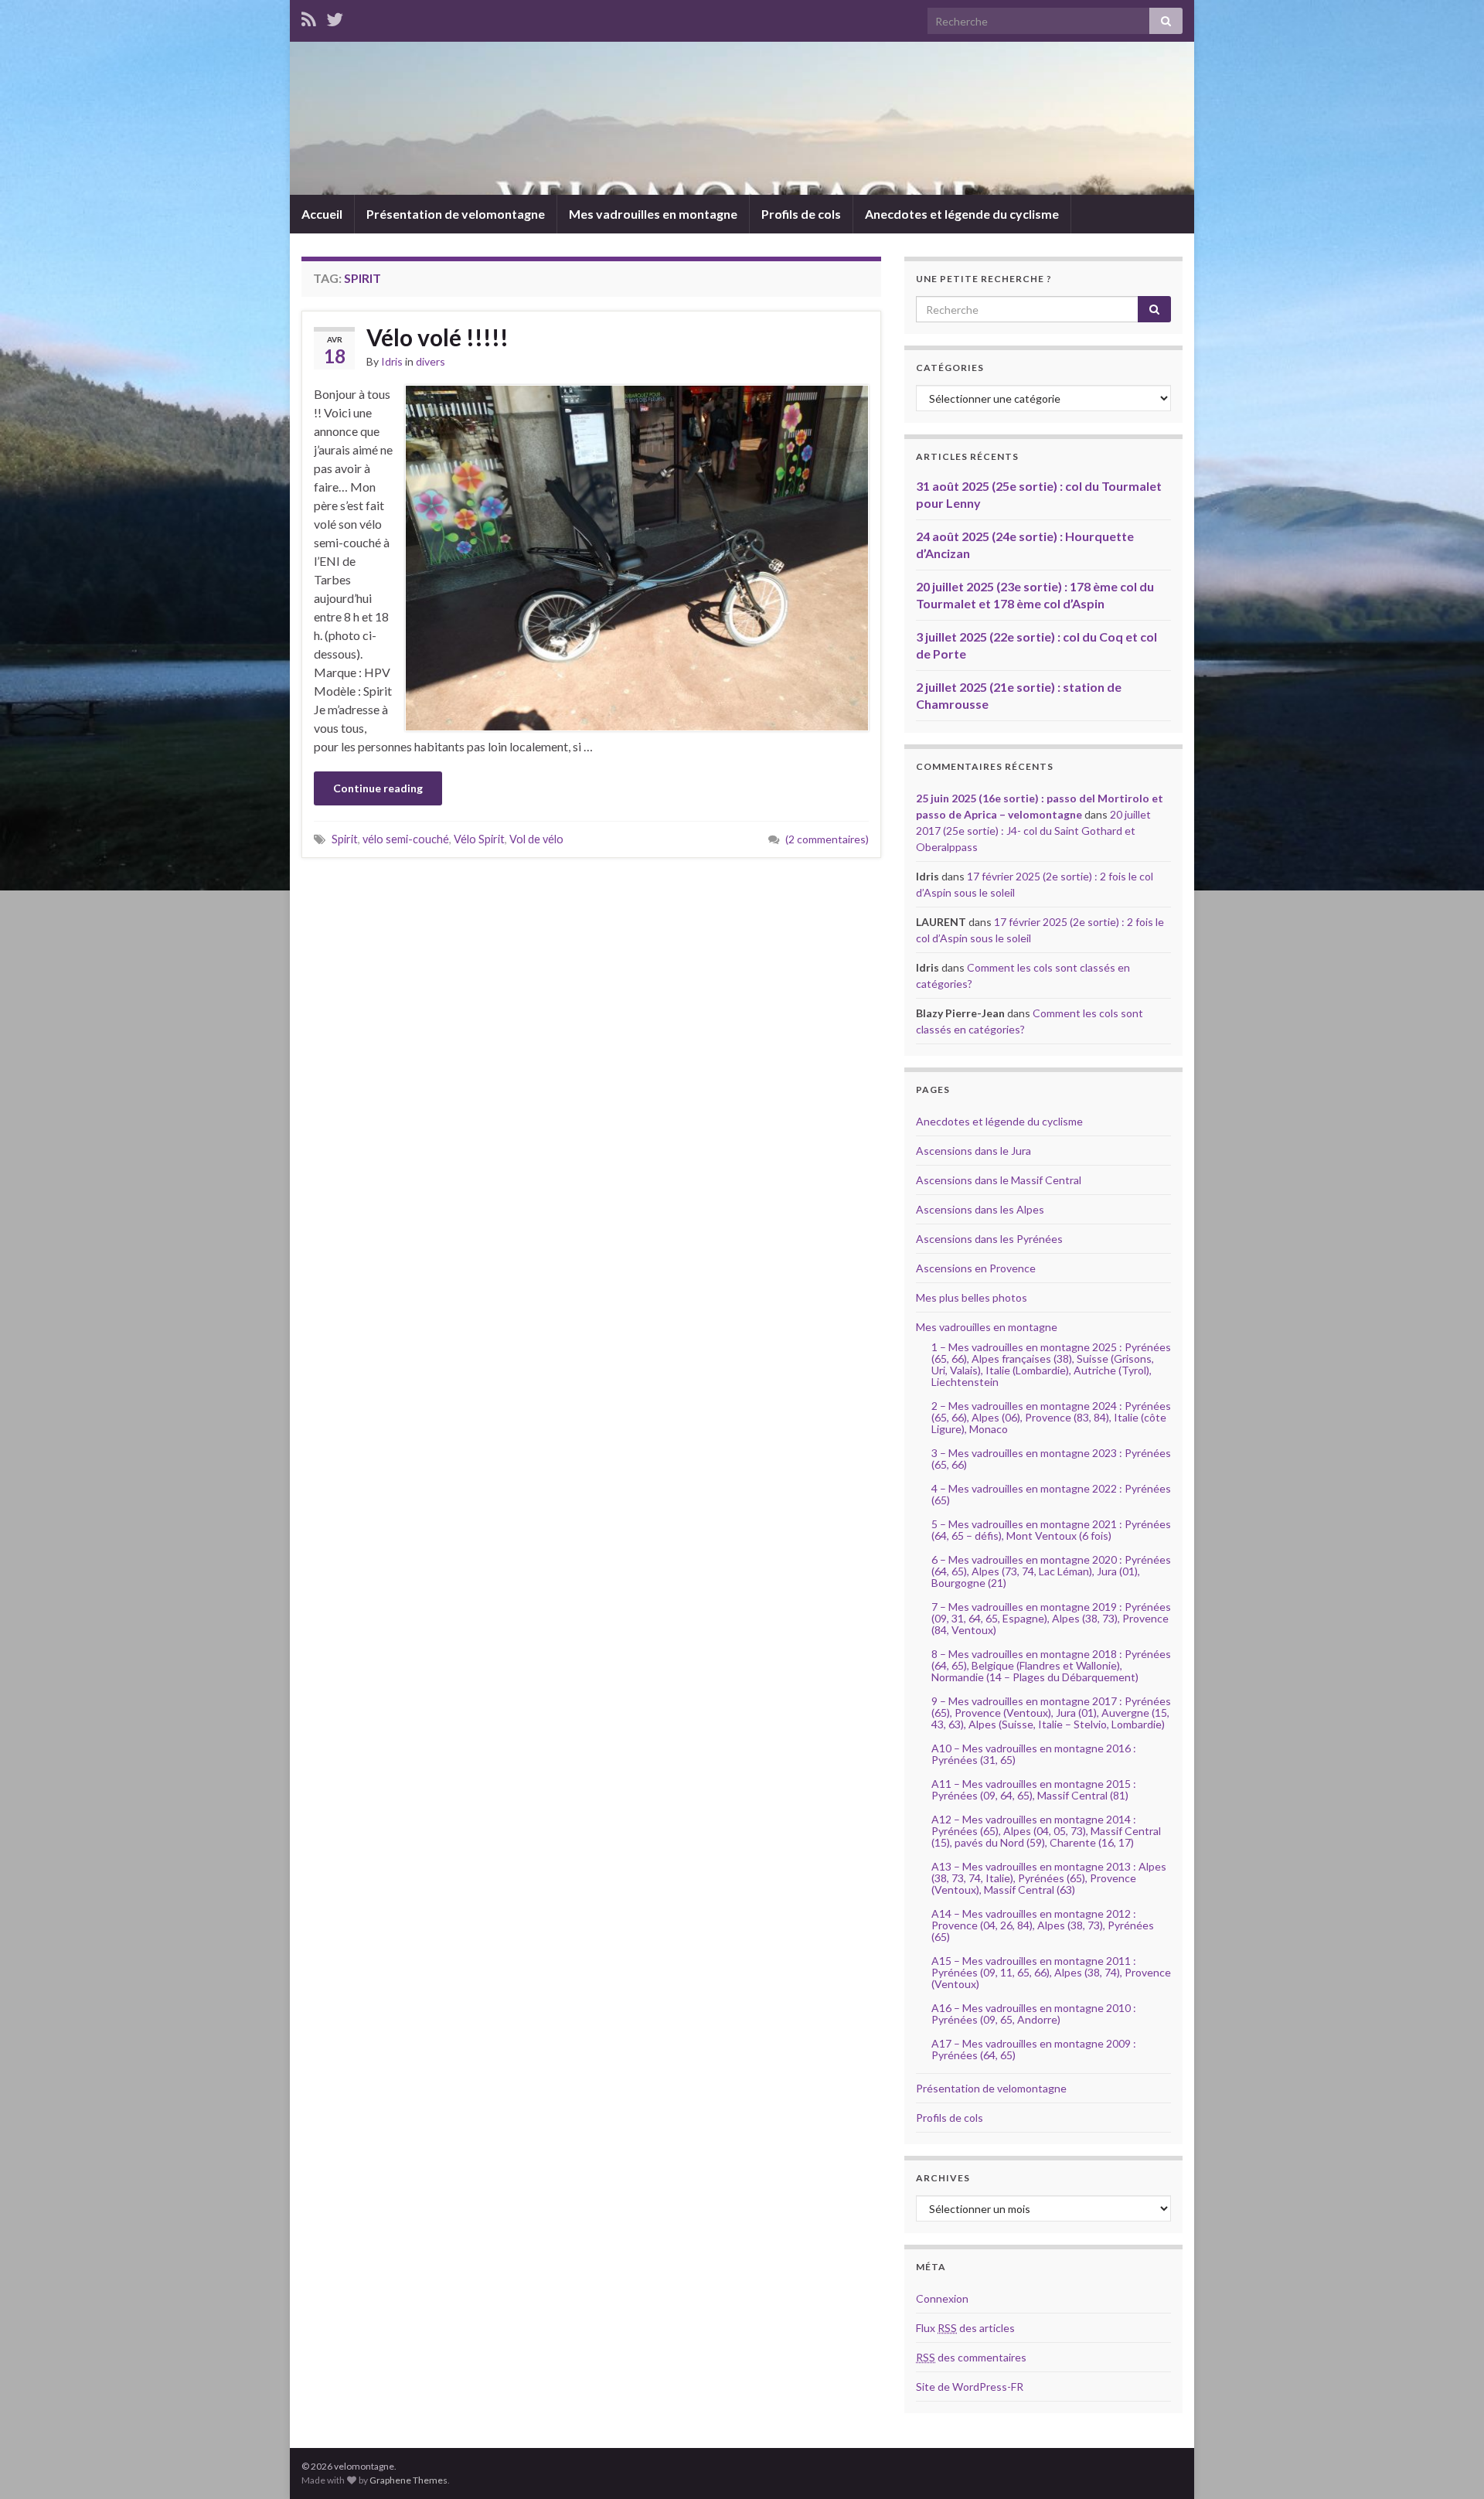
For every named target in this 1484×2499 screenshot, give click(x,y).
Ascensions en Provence (976, 1268)
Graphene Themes (408, 2480)
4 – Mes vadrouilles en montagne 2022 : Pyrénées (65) (1051, 1494)
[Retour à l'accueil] (742, 118)
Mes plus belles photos (972, 1297)
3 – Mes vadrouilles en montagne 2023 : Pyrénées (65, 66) (1051, 1459)
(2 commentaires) (827, 839)
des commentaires (971, 2357)
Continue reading (378, 788)
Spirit (345, 839)
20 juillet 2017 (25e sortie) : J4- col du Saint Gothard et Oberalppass (1033, 831)
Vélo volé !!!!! (437, 337)
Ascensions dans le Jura (973, 1151)
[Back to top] (1449, 2464)
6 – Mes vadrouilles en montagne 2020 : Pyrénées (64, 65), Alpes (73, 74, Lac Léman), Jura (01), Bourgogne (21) (1051, 1571)
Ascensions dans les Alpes (980, 1209)
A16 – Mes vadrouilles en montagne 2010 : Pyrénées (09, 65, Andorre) (1034, 2014)
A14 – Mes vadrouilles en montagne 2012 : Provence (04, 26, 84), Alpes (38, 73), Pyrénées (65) (1043, 1925)
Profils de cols (801, 214)
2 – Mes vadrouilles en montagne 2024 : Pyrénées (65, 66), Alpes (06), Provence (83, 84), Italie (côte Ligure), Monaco (1051, 1417)
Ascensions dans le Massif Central (999, 1180)
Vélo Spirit (479, 839)
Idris (392, 361)
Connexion (942, 2298)
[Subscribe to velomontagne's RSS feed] (309, 17)
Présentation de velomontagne (456, 214)
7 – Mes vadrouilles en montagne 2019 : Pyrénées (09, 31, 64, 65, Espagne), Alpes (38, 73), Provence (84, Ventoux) (1051, 1618)
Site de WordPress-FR (970, 2387)
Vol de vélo (536, 839)
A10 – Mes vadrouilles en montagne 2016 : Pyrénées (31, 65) (1034, 1754)
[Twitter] (335, 17)
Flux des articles (965, 2328)
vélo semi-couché (406, 839)
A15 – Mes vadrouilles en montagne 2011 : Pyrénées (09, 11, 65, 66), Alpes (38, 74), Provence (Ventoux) (1051, 1972)
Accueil (322, 214)
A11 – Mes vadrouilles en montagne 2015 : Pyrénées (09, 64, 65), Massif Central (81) (1034, 1789)
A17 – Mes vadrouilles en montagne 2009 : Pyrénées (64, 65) (1034, 2049)
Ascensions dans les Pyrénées (989, 1239)
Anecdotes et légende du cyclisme (962, 214)
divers (431, 361)
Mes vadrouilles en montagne (653, 214)
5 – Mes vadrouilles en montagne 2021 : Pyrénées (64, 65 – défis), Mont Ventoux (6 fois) (1051, 1530)
